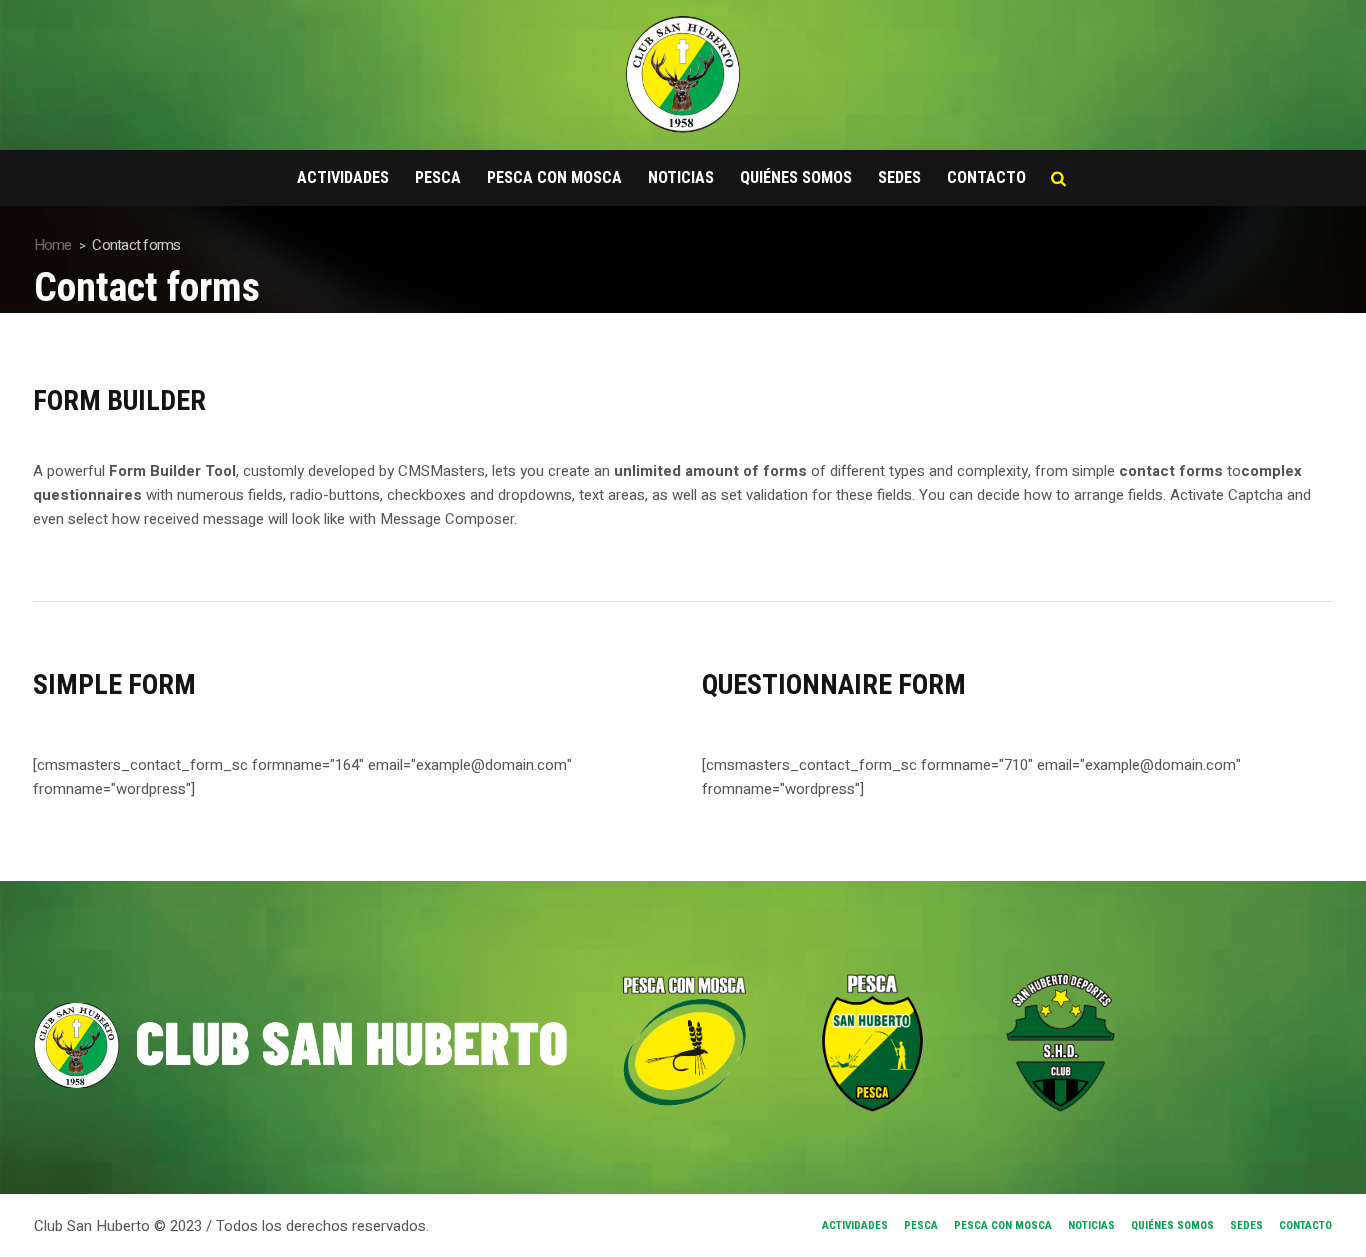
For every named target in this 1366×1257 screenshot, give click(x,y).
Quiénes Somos (1172, 1225)
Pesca (921, 1225)
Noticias (1091, 1225)
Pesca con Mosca (1003, 1225)
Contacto (1305, 1225)
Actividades (855, 1225)
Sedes (1246, 1225)
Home (53, 245)
